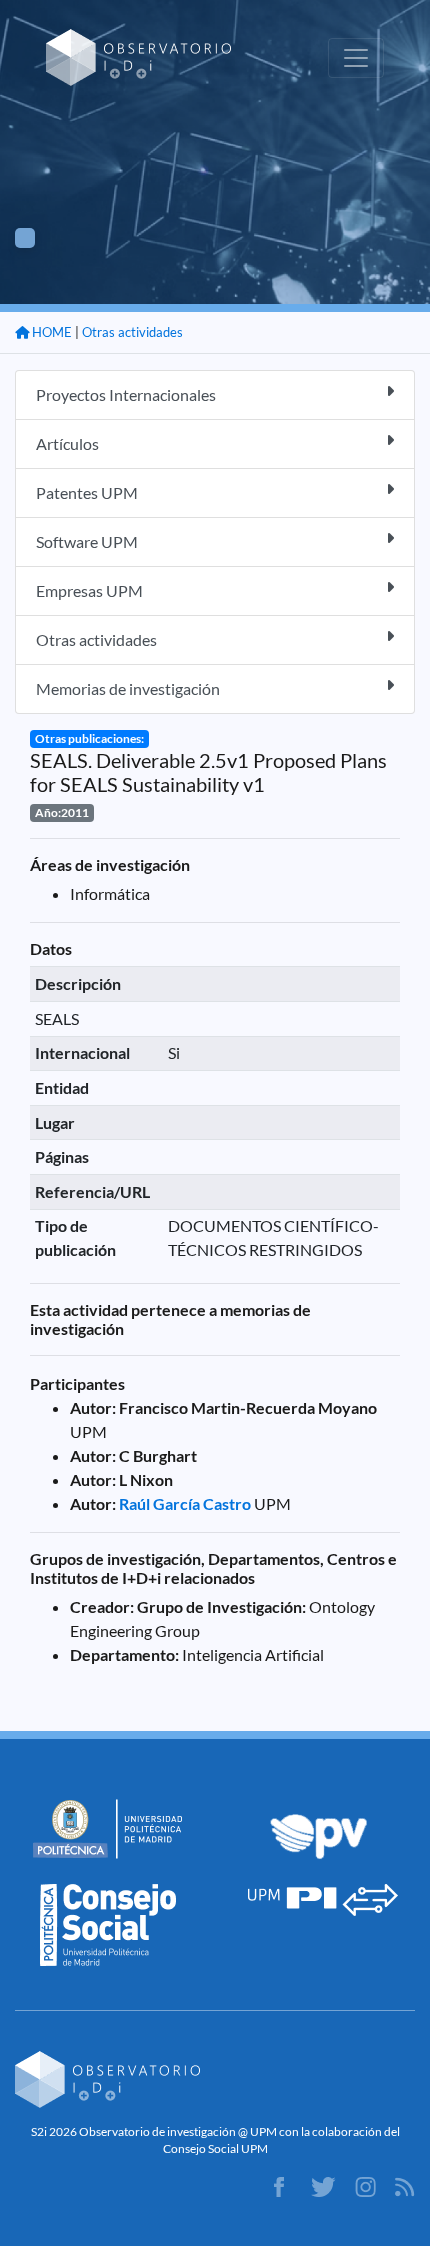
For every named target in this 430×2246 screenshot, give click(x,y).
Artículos (67, 443)
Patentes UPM (87, 492)
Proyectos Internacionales (126, 394)
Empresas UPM (89, 590)
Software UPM (87, 541)
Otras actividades (132, 332)
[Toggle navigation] (356, 58)
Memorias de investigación (128, 688)
